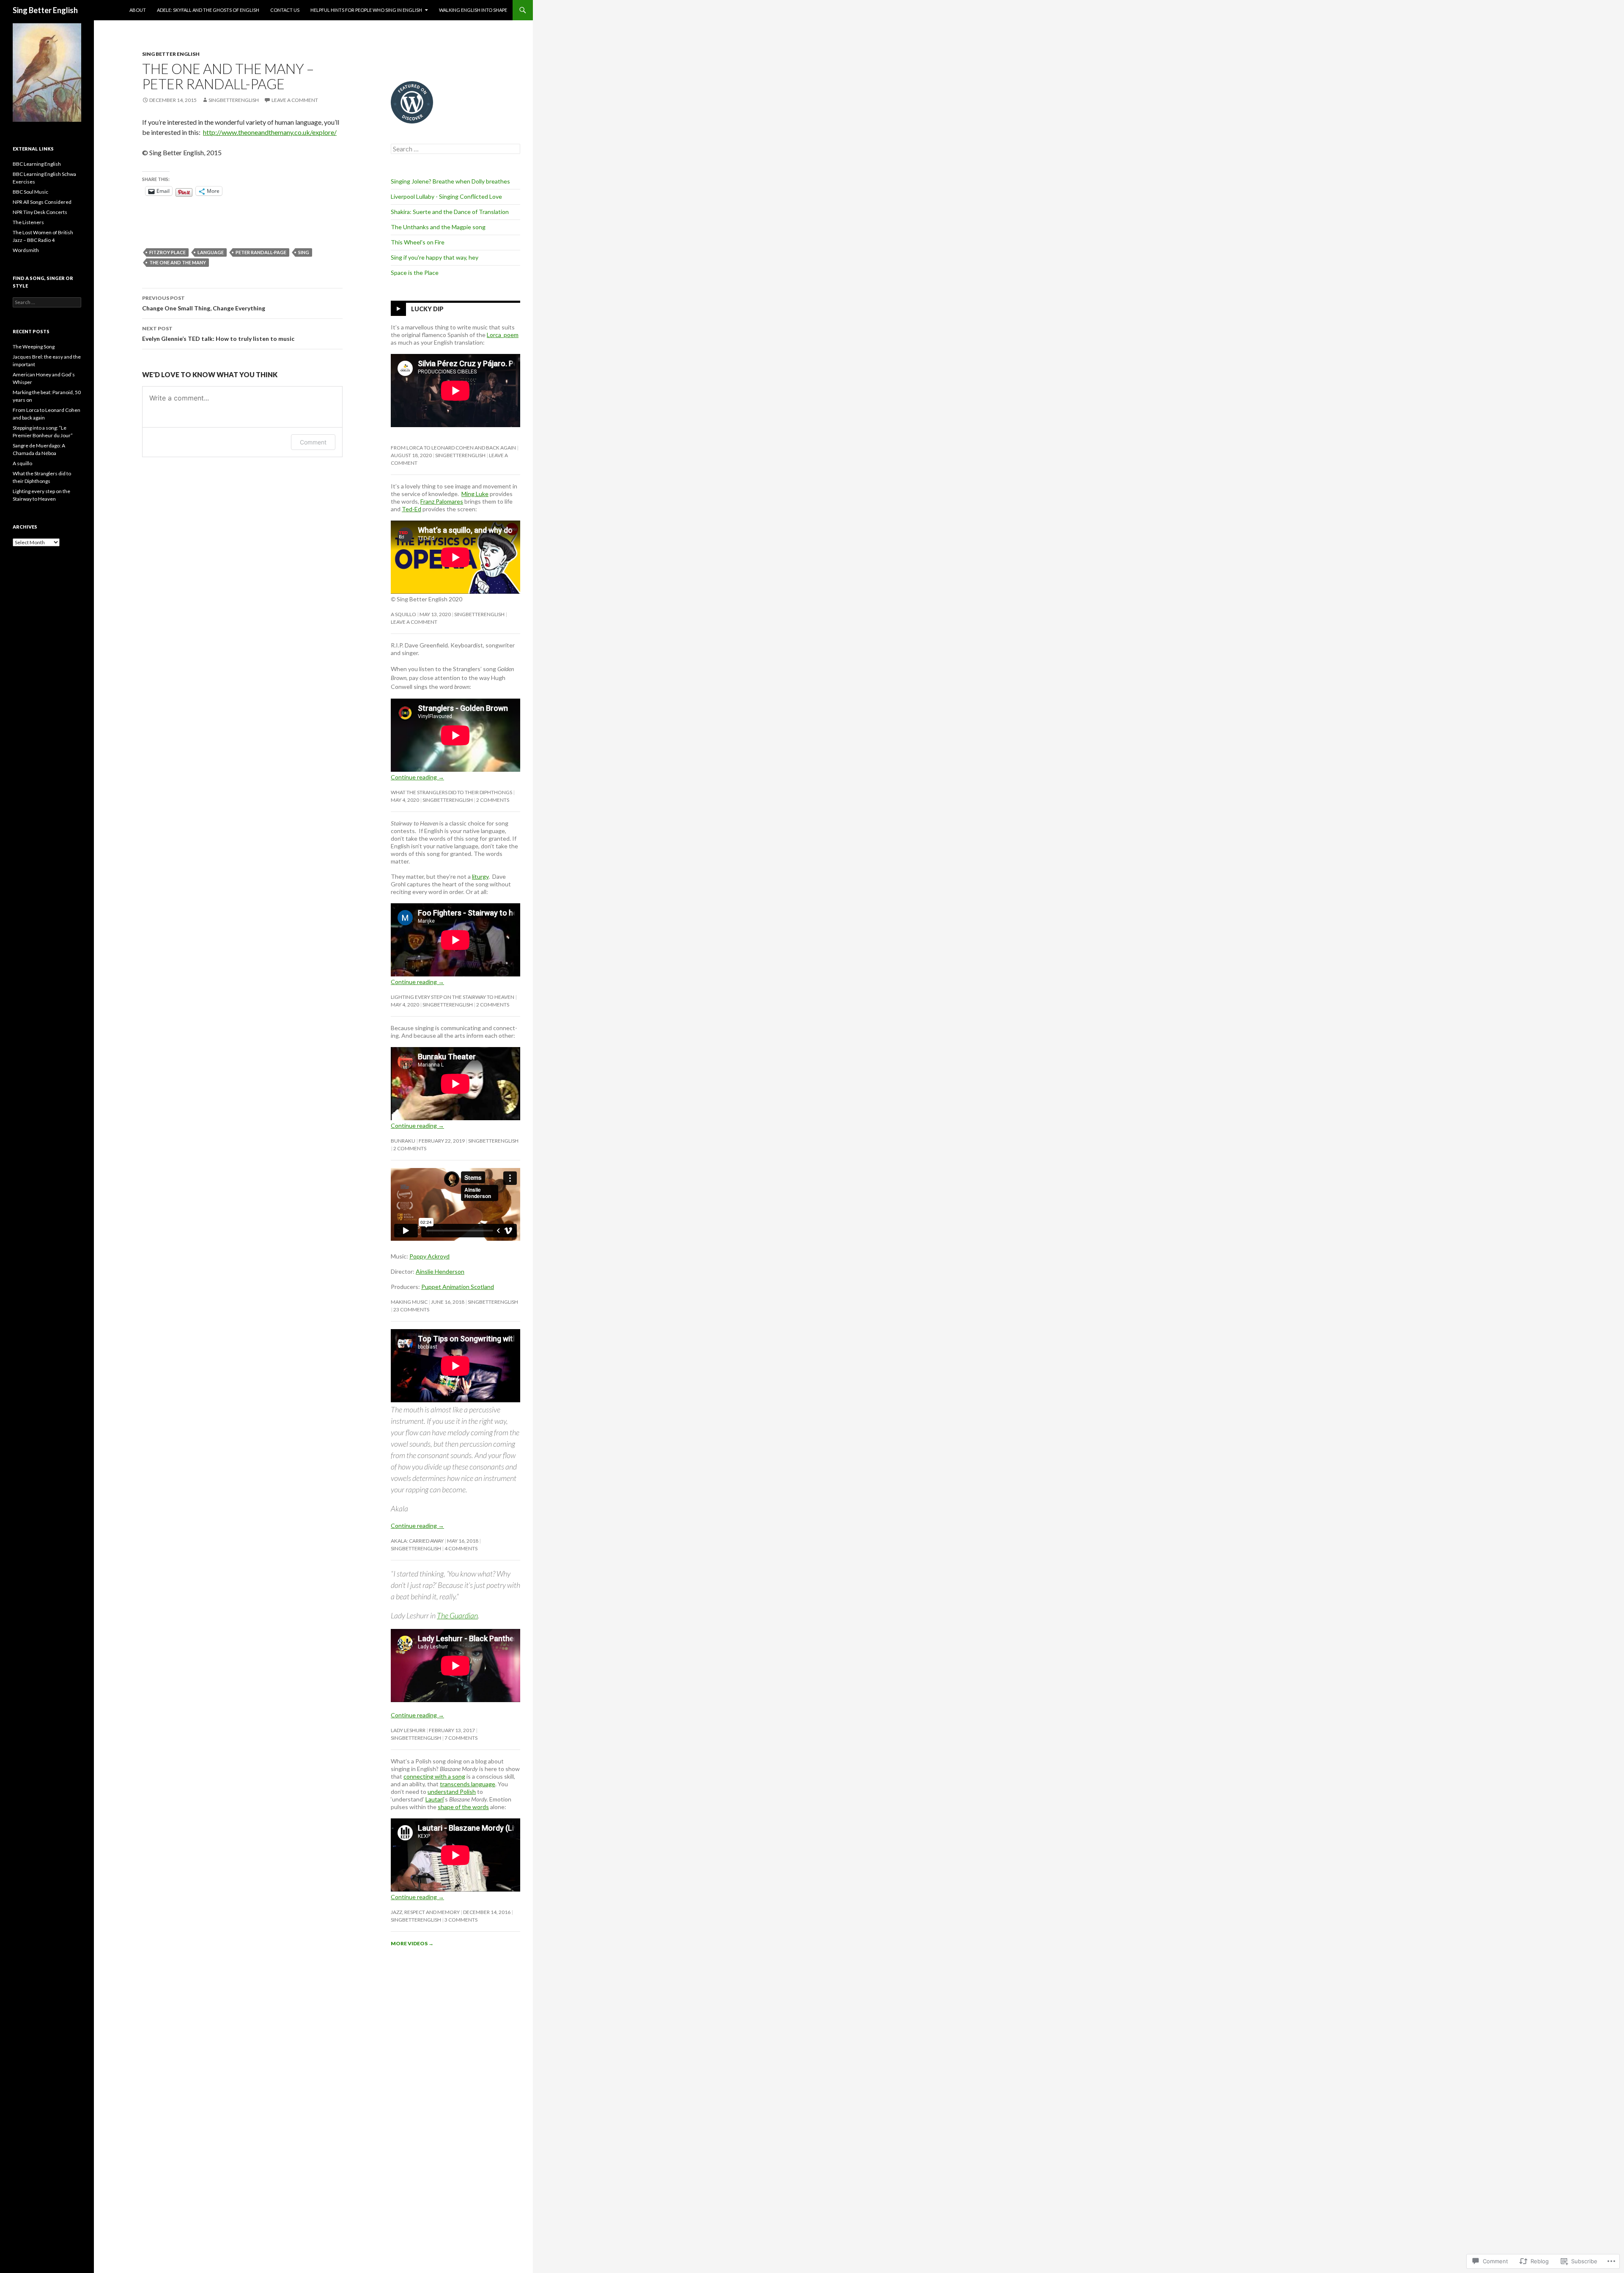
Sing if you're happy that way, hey (435, 257)
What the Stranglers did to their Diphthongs (451, 792)
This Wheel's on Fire (418, 242)
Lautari (435, 1799)
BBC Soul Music (30, 192)
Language (211, 252)
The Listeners (28, 222)
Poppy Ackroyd (429, 1256)
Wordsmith (26, 250)
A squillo (403, 614)
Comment (313, 442)
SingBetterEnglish (234, 100)
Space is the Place (415, 273)
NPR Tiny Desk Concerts (40, 212)
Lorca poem (503, 335)
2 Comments (493, 800)
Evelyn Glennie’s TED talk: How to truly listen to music (218, 334)
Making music (409, 1302)
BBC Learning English (37, 164)
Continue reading (417, 777)
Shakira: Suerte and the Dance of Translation (450, 212)
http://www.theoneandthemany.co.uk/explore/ (270, 132)
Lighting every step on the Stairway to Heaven (453, 997)
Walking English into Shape (473, 10)
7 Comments (461, 1738)
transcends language (468, 1784)
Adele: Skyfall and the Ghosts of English (208, 10)
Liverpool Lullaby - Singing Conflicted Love (446, 196)
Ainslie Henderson (440, 1271)
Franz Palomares (442, 501)
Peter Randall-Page (261, 252)
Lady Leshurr (408, 1730)
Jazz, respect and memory (425, 1912)
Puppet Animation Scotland (458, 1287)
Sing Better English (45, 10)
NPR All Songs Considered (42, 202)
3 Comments (461, 1920)
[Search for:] (455, 149)
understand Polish (452, 1792)
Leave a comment (295, 100)
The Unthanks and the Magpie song (438, 227)
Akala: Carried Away (417, 1541)
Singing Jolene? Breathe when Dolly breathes (450, 181)
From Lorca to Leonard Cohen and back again (453, 448)
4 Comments (461, 1548)
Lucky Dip (427, 309)
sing (304, 252)
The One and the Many (178, 262)
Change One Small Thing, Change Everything (204, 303)
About (138, 10)
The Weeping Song (34, 347)
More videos (412, 1943)
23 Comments (411, 1309)
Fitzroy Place (167, 252)
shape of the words (463, 1807)
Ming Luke (475, 494)
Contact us (285, 10)
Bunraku (403, 1141)
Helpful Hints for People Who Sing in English (366, 10)
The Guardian (457, 1615)
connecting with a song (434, 1776)
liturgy (480, 876)
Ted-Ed (411, 509)
